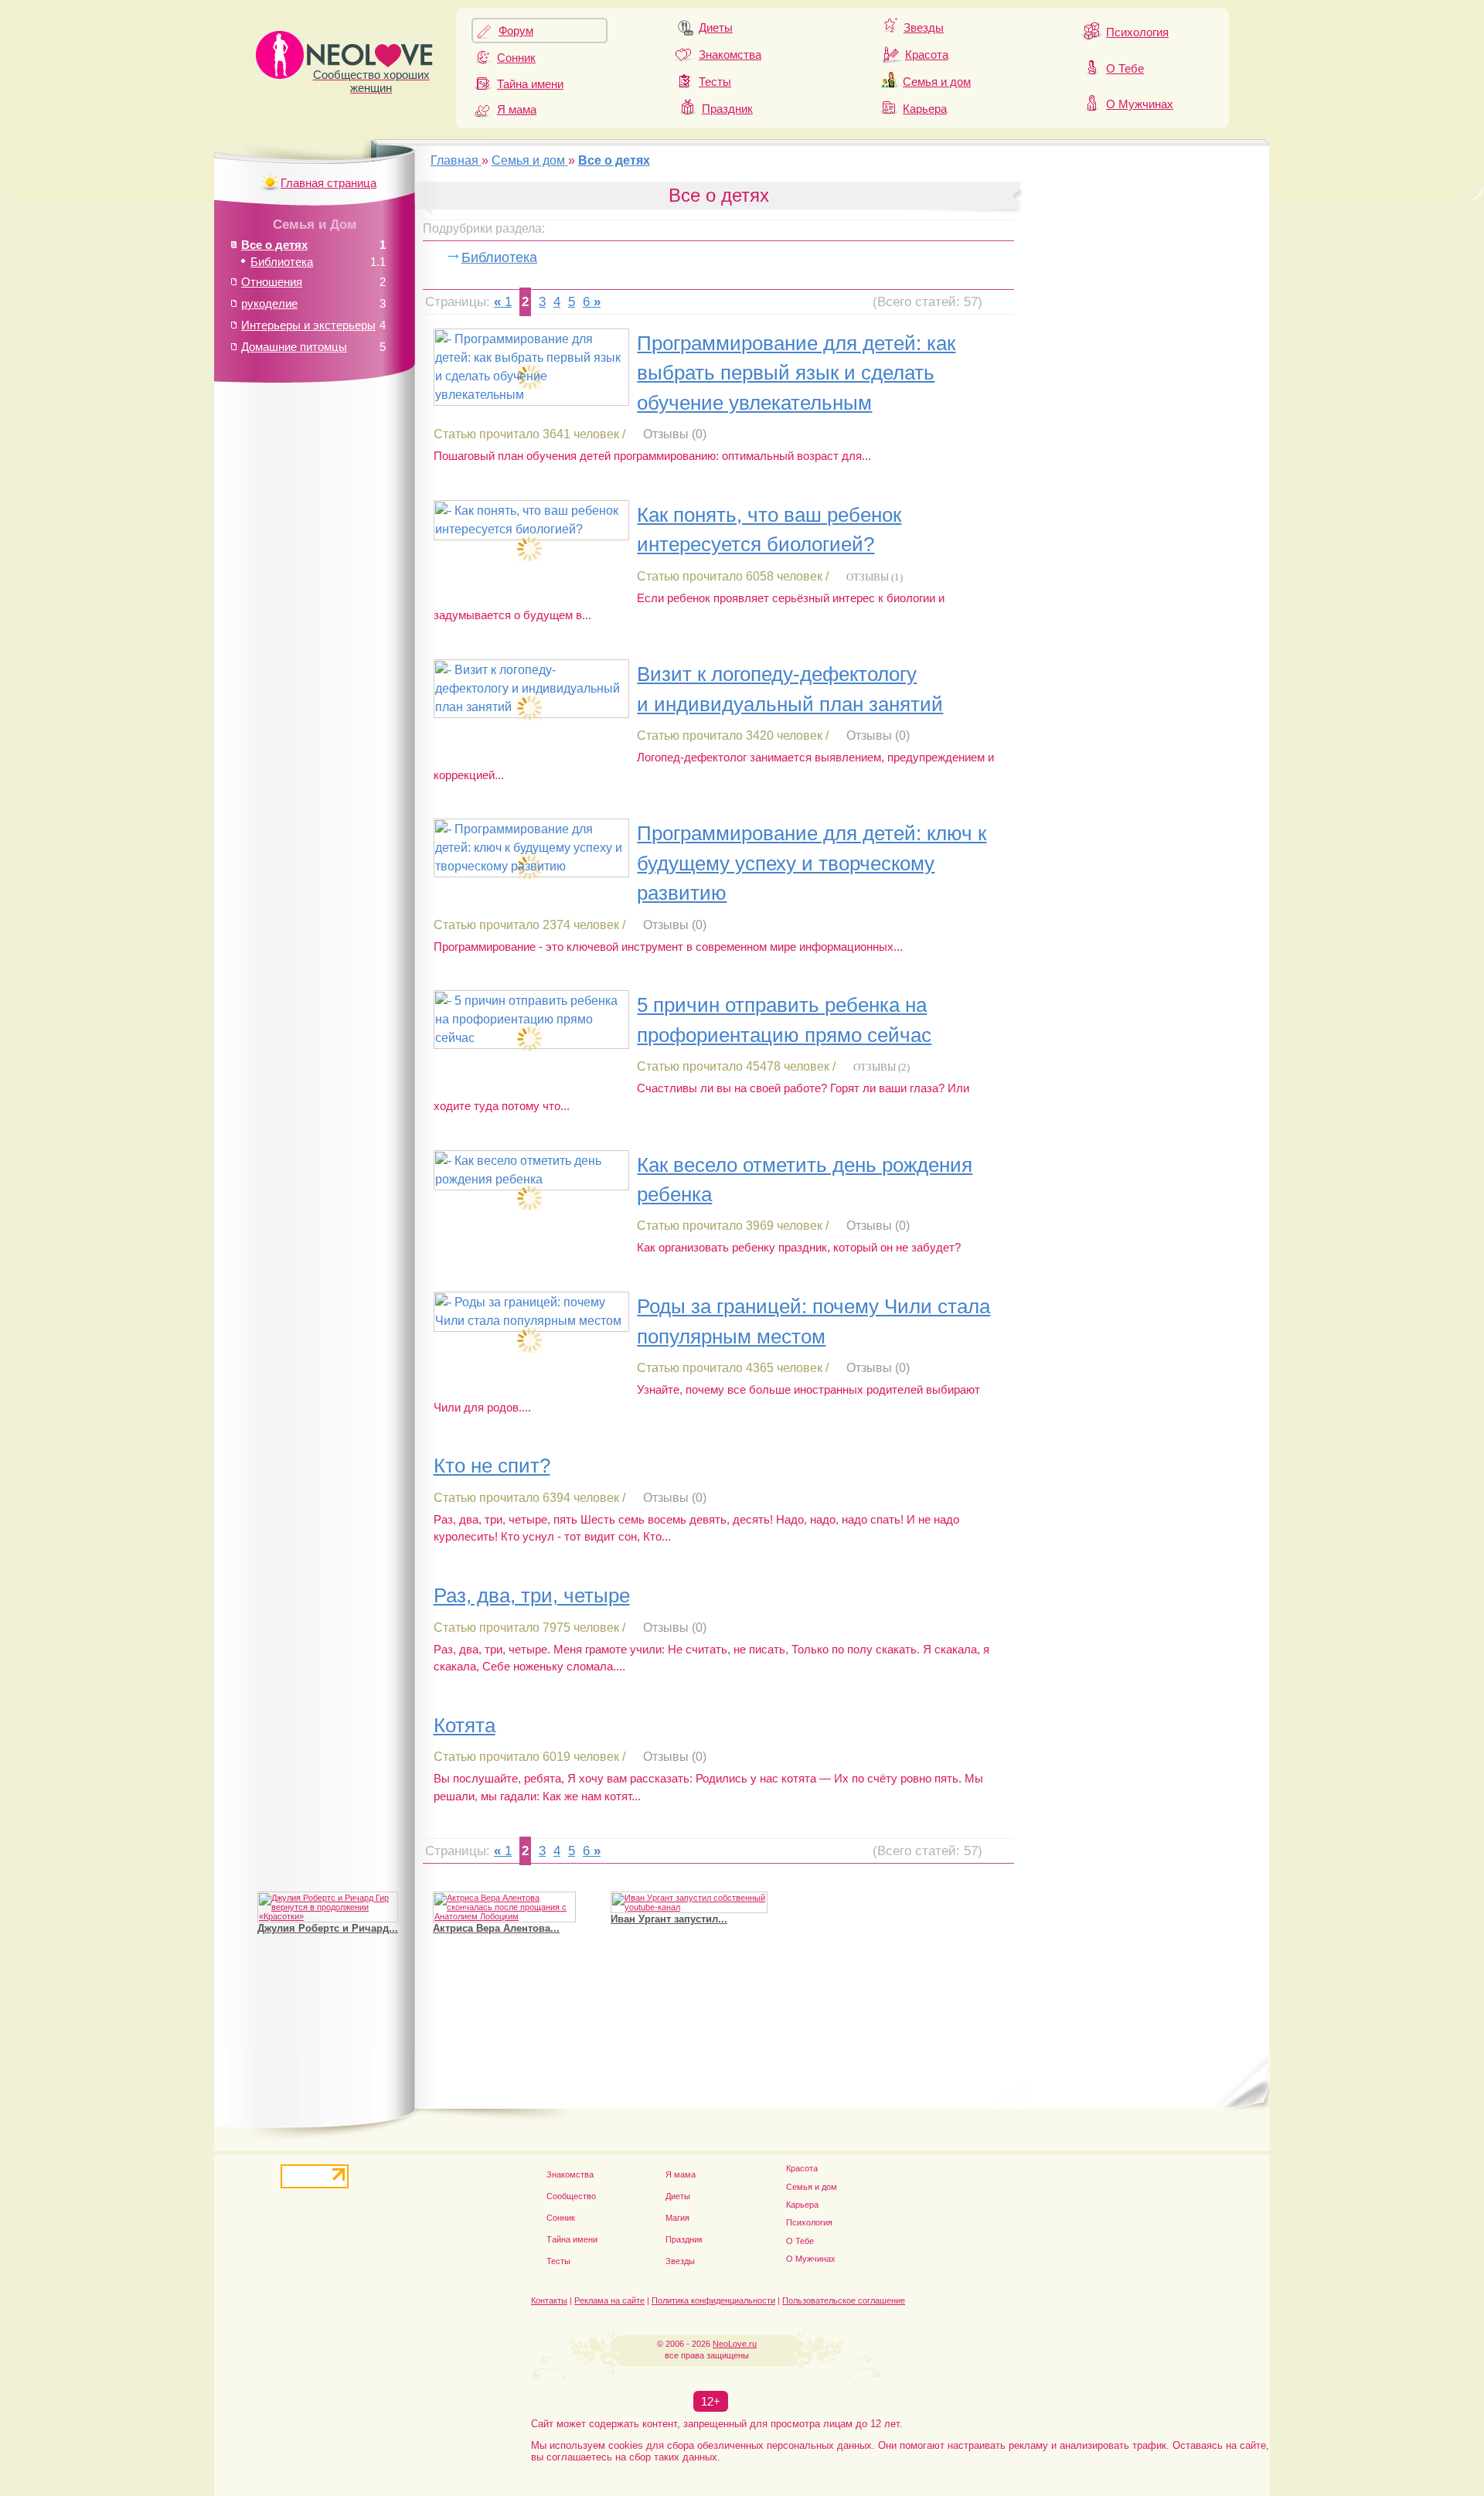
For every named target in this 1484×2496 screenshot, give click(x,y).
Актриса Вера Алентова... (496, 1928)
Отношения (272, 282)
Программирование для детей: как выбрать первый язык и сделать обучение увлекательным (796, 373)
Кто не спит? (492, 1466)
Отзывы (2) (882, 1067)
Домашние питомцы (294, 347)
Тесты (715, 82)
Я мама (517, 109)
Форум (516, 31)
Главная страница (328, 183)
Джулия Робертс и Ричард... (328, 1928)
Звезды (924, 27)
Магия (677, 2218)
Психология (1137, 32)
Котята (465, 1725)
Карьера (925, 109)
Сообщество (571, 2196)
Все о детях (274, 245)
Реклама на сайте (609, 2300)
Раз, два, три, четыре (532, 1595)
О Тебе (1125, 68)
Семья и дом (937, 82)
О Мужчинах (1140, 104)
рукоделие (269, 303)
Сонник (516, 58)
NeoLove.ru (735, 2344)
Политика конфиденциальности (713, 2300)
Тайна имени (530, 84)
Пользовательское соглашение (844, 2300)
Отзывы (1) (875, 577)
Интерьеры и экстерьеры (308, 325)
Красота (927, 54)
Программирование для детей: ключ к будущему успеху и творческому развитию (812, 863)
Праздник (727, 109)
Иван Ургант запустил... (669, 1919)
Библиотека (499, 257)
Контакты (549, 2300)
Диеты (716, 27)
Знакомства (730, 54)
